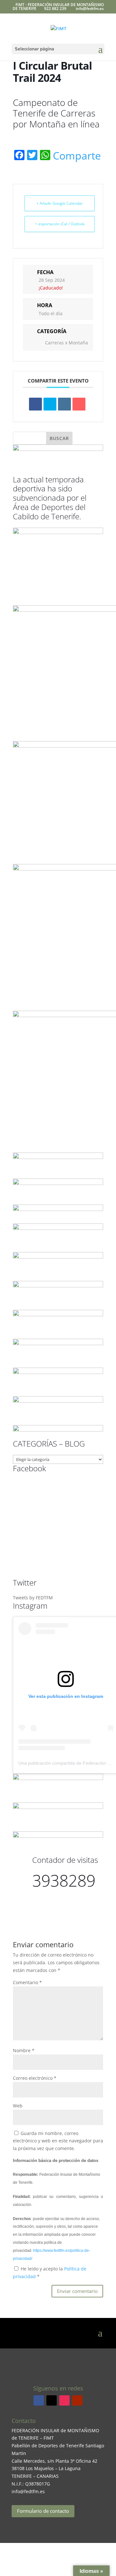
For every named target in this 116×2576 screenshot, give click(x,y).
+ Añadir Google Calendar (60, 203)
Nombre (24, 2050)
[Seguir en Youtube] (77, 2400)
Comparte (77, 156)
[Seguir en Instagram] (64, 2400)
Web (18, 2106)
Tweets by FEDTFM (33, 1598)
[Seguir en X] (52, 2400)
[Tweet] (50, 404)
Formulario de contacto (43, 2511)
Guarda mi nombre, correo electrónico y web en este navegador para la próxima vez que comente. (58, 2141)
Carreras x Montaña (67, 343)
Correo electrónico (35, 2078)
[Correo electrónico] (79, 404)
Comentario (27, 1982)
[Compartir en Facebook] (35, 404)
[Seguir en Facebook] (39, 2400)
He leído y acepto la (50, 2273)
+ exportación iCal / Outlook (60, 224)
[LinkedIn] (64, 404)
